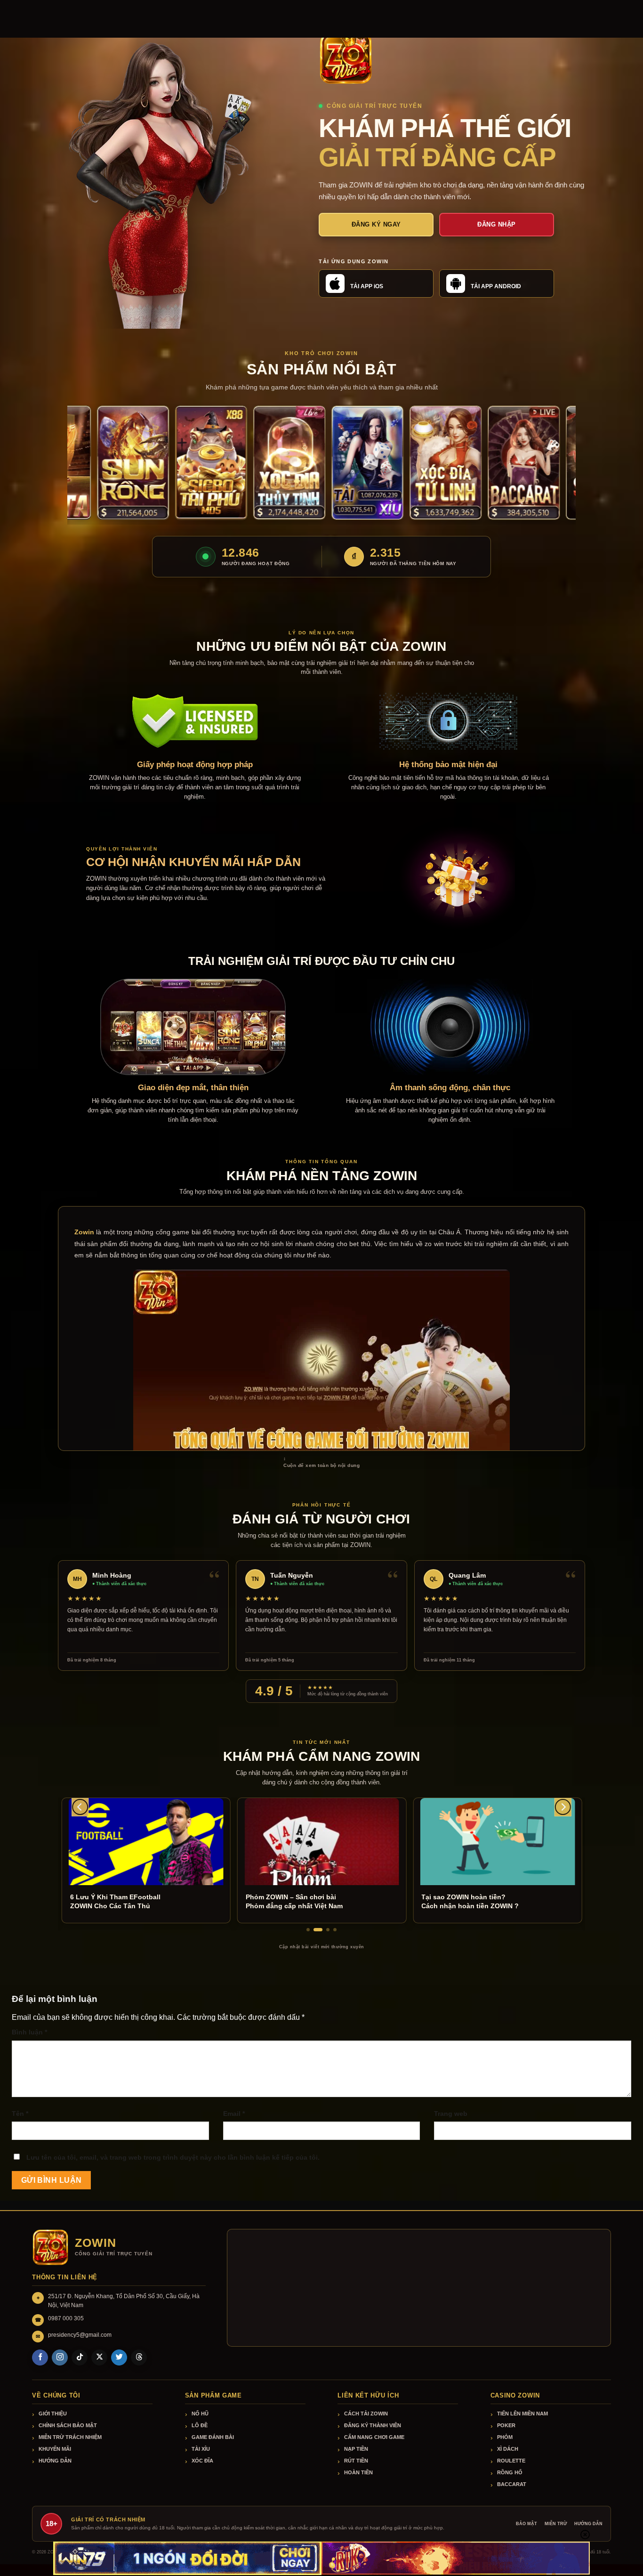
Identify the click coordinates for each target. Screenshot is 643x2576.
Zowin (84, 1232)
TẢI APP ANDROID (496, 286)
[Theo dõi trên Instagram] (60, 2357)
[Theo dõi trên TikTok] (80, 2357)
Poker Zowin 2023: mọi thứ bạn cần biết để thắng (298, 1901)
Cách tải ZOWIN (366, 2414)
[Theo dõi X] (99, 2357)
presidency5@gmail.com (80, 2335)
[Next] (563, 1807)
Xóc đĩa (202, 2461)
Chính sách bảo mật (68, 2425)
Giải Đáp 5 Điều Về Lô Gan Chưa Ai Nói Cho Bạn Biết (122, 1901)
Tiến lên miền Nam (522, 2414)
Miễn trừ (556, 2524)
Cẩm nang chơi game (374, 2437)
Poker (506, 2425)
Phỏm (505, 2437)
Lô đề (200, 2425)
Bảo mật (526, 2524)
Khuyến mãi (55, 2449)
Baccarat (512, 2484)
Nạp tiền (356, 2449)
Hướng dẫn (55, 2461)
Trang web (451, 2114)
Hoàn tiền (358, 2472)
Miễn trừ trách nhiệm (70, 2437)
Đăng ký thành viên (373, 2425)
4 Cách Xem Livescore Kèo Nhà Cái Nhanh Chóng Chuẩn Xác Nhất (487, 1901)
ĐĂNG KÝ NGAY (376, 224)
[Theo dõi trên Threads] (139, 2357)
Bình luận (29, 2032)
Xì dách (508, 2449)
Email (234, 2114)
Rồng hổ (510, 2472)
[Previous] (80, 1807)
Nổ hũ (200, 2414)
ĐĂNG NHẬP (497, 224)
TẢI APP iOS (367, 286)
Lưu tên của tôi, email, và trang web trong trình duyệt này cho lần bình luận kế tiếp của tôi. (173, 2157)
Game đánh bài (213, 2437)
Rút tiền (356, 2461)
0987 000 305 (66, 2318)
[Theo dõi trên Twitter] (119, 2357)
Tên (20, 2114)
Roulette (511, 2461)
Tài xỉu (201, 2449)
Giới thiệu (53, 2414)
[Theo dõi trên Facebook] (40, 2357)
